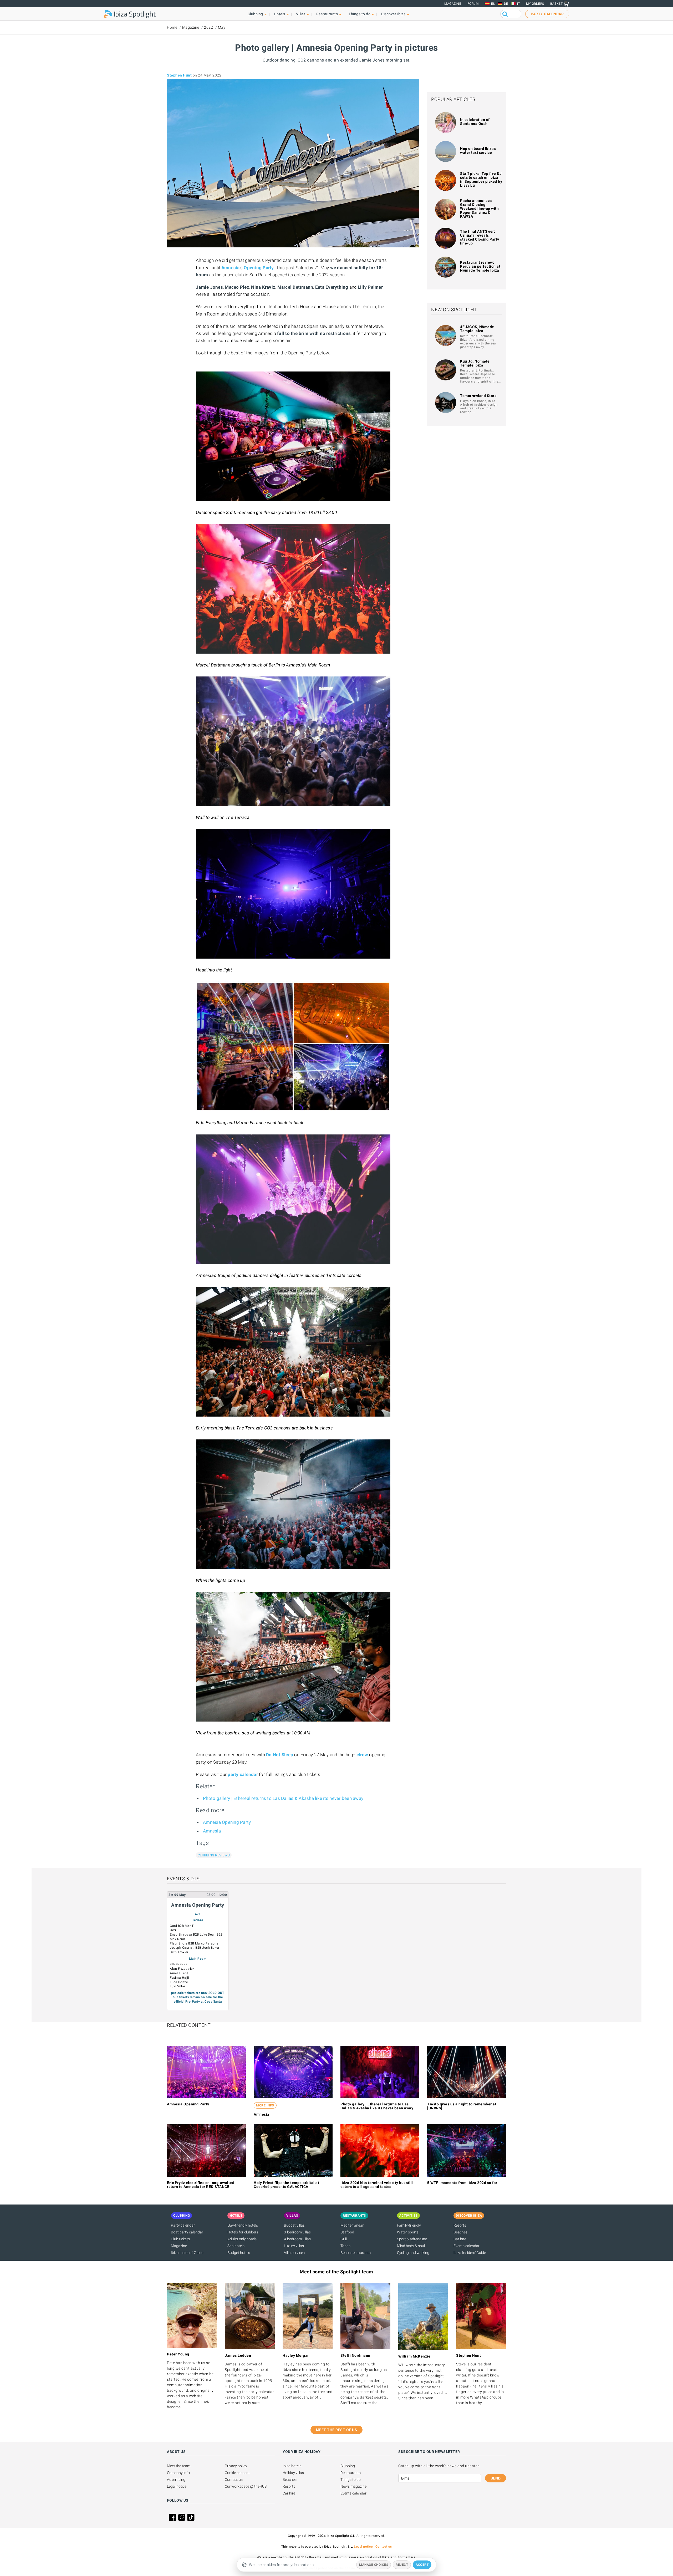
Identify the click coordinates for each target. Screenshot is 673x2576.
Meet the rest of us (337, 2430)
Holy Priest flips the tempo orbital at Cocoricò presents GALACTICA (286, 2185)
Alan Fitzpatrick (182, 1969)
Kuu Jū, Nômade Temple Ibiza (475, 363)
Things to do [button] (360, 14)
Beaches (460, 2232)
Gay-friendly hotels (243, 2225)
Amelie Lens (179, 1973)
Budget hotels (239, 2253)
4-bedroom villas (297, 2239)
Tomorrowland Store (478, 396)
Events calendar (466, 2246)
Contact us (234, 2480)
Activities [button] (408, 2216)
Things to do (351, 2480)
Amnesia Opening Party (227, 1822)
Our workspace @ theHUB (246, 2486)
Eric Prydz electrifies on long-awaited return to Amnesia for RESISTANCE (201, 2185)
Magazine (453, 4)
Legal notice (177, 2486)
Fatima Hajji (179, 1978)
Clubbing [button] (255, 14)
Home (172, 27)
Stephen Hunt (179, 75)
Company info (178, 2473)
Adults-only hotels (242, 2239)
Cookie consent (237, 2473)
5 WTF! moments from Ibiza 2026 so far (462, 2183)
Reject (402, 2565)
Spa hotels (236, 2246)
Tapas (345, 2246)
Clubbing (348, 2466)
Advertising (176, 2480)
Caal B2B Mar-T (182, 1926)
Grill (344, 2239)
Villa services (294, 2253)
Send (496, 2478)
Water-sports (408, 2232)
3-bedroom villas (297, 2232)
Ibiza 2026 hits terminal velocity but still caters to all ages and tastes (377, 2185)
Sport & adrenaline (412, 2239)
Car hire (460, 2239)
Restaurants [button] (327, 14)
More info (265, 2105)
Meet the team (179, 2466)
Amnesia (212, 1831)
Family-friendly (409, 2225)
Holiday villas (293, 2473)
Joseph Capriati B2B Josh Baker (195, 1948)
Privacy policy (236, 2466)
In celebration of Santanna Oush (475, 122)
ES (493, 4)
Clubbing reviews (214, 1855)
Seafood (347, 2232)
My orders (535, 4)
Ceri (173, 1930)
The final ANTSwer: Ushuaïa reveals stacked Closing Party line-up (480, 237)
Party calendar (183, 2225)
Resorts (460, 2225)
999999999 (179, 1964)
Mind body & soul (411, 2246)
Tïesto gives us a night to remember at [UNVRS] (462, 2106)
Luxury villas (294, 2246)
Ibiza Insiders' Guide (187, 2253)
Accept (422, 2565)
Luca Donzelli (180, 1982)
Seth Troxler (179, 1952)
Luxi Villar (178, 1986)
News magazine (353, 2486)
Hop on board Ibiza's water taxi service (478, 151)
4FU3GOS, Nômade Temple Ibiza (477, 329)
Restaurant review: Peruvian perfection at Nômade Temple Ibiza (480, 266)
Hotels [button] (280, 14)
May (222, 27)
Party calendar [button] (547, 14)
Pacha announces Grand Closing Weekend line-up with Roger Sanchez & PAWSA (479, 208)
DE (506, 4)
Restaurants (351, 2473)
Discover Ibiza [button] (393, 14)
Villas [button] (301, 14)
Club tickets (180, 2239)
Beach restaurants (356, 2253)
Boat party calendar (187, 2232)
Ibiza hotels (292, 2466)
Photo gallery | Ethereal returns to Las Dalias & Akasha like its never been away (283, 1798)
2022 (208, 27)
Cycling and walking (413, 2253)
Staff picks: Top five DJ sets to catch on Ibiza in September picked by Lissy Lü (481, 179)
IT (519, 4)
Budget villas (294, 2225)
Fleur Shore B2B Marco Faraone (194, 1943)
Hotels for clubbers (243, 2232)
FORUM (473, 4)
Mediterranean (352, 2225)
